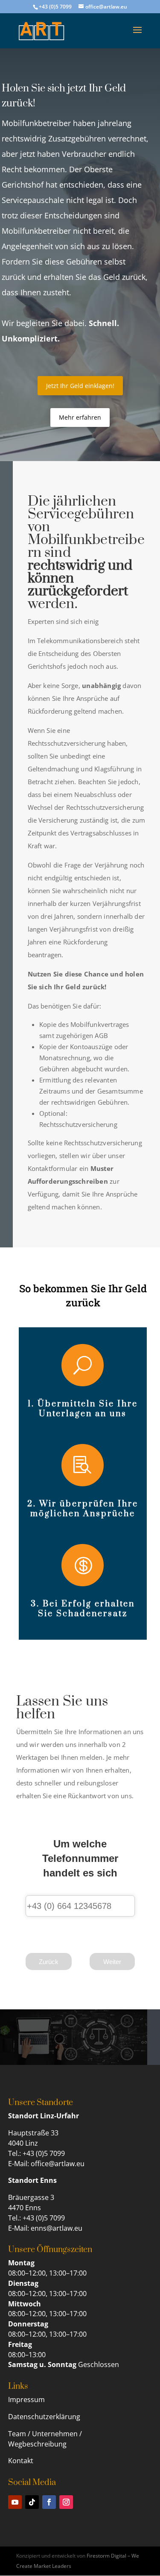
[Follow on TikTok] (32, 2502)
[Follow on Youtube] (15, 2502)
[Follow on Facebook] (49, 2502)
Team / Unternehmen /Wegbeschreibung (45, 2439)
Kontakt (21, 2461)
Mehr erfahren (80, 417)
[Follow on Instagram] (66, 2502)
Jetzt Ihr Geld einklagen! (80, 386)
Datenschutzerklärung (44, 2417)
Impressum (27, 2400)
